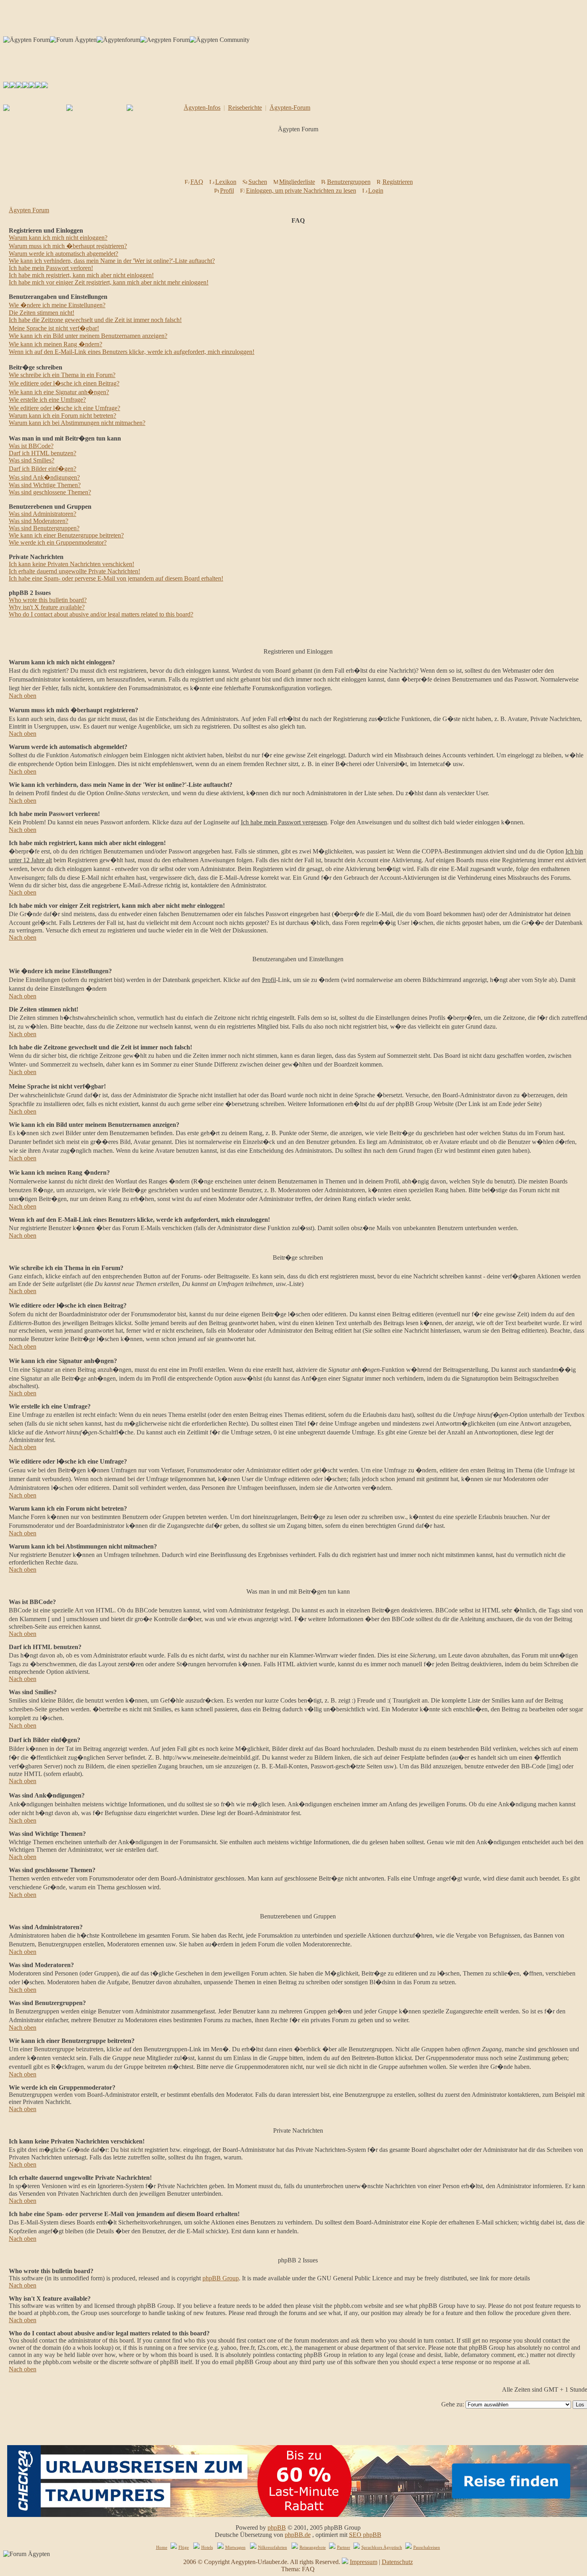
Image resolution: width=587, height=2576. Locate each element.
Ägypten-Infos (202, 108)
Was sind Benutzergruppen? (44, 528)
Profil (227, 191)
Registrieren (398, 182)
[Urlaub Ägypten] (13, 86)
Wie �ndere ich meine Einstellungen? (57, 305)
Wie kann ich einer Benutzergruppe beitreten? (66, 535)
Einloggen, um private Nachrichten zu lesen (301, 191)
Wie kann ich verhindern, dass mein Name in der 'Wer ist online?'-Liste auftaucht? (112, 261)
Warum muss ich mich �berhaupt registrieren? (68, 246)
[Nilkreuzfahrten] (38, 86)
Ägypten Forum (29, 210)
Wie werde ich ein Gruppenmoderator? (58, 542)
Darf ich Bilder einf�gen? (43, 469)
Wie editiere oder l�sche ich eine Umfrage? (64, 408)
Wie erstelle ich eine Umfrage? (47, 400)
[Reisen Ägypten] (19, 86)
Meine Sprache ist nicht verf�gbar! (54, 328)
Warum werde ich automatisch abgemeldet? (63, 254)
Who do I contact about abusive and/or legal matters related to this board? (101, 614)
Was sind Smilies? (32, 460)
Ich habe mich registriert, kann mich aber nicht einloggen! (81, 275)
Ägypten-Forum (290, 108)
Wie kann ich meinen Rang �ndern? (56, 344)
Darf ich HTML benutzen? (43, 453)
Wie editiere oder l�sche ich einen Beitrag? (64, 383)
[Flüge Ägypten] (26, 86)
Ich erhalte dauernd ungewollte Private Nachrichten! (74, 571)
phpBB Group (221, 2278)
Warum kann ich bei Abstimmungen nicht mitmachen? (77, 423)
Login (376, 191)
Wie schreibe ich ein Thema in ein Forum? (62, 375)
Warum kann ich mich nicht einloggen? (58, 238)
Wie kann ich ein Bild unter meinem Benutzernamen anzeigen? (88, 336)
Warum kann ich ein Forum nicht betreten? (62, 416)
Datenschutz (397, 2562)
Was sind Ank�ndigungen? (44, 477)
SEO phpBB (365, 2535)
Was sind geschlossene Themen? (50, 492)
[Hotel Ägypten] (32, 86)
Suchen (258, 182)
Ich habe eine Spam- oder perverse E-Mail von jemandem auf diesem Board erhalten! (116, 578)
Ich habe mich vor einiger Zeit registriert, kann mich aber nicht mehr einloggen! (109, 282)
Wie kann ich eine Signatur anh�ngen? (59, 392)
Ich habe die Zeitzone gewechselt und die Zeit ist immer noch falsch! (95, 320)
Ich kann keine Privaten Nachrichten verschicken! (71, 564)
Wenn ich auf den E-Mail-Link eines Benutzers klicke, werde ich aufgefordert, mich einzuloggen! (132, 352)
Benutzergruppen (349, 182)
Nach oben (23, 696)
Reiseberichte (245, 108)
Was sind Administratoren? (43, 514)
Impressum (364, 2562)
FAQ (197, 182)
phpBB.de (298, 2535)
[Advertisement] (299, 158)
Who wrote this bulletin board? (48, 600)
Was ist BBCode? (31, 446)
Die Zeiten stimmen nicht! (42, 313)
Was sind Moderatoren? (39, 521)
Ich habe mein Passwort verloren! (51, 268)
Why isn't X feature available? (47, 607)
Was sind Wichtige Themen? (45, 485)
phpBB (277, 2528)
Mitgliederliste (297, 182)
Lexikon (226, 182)
